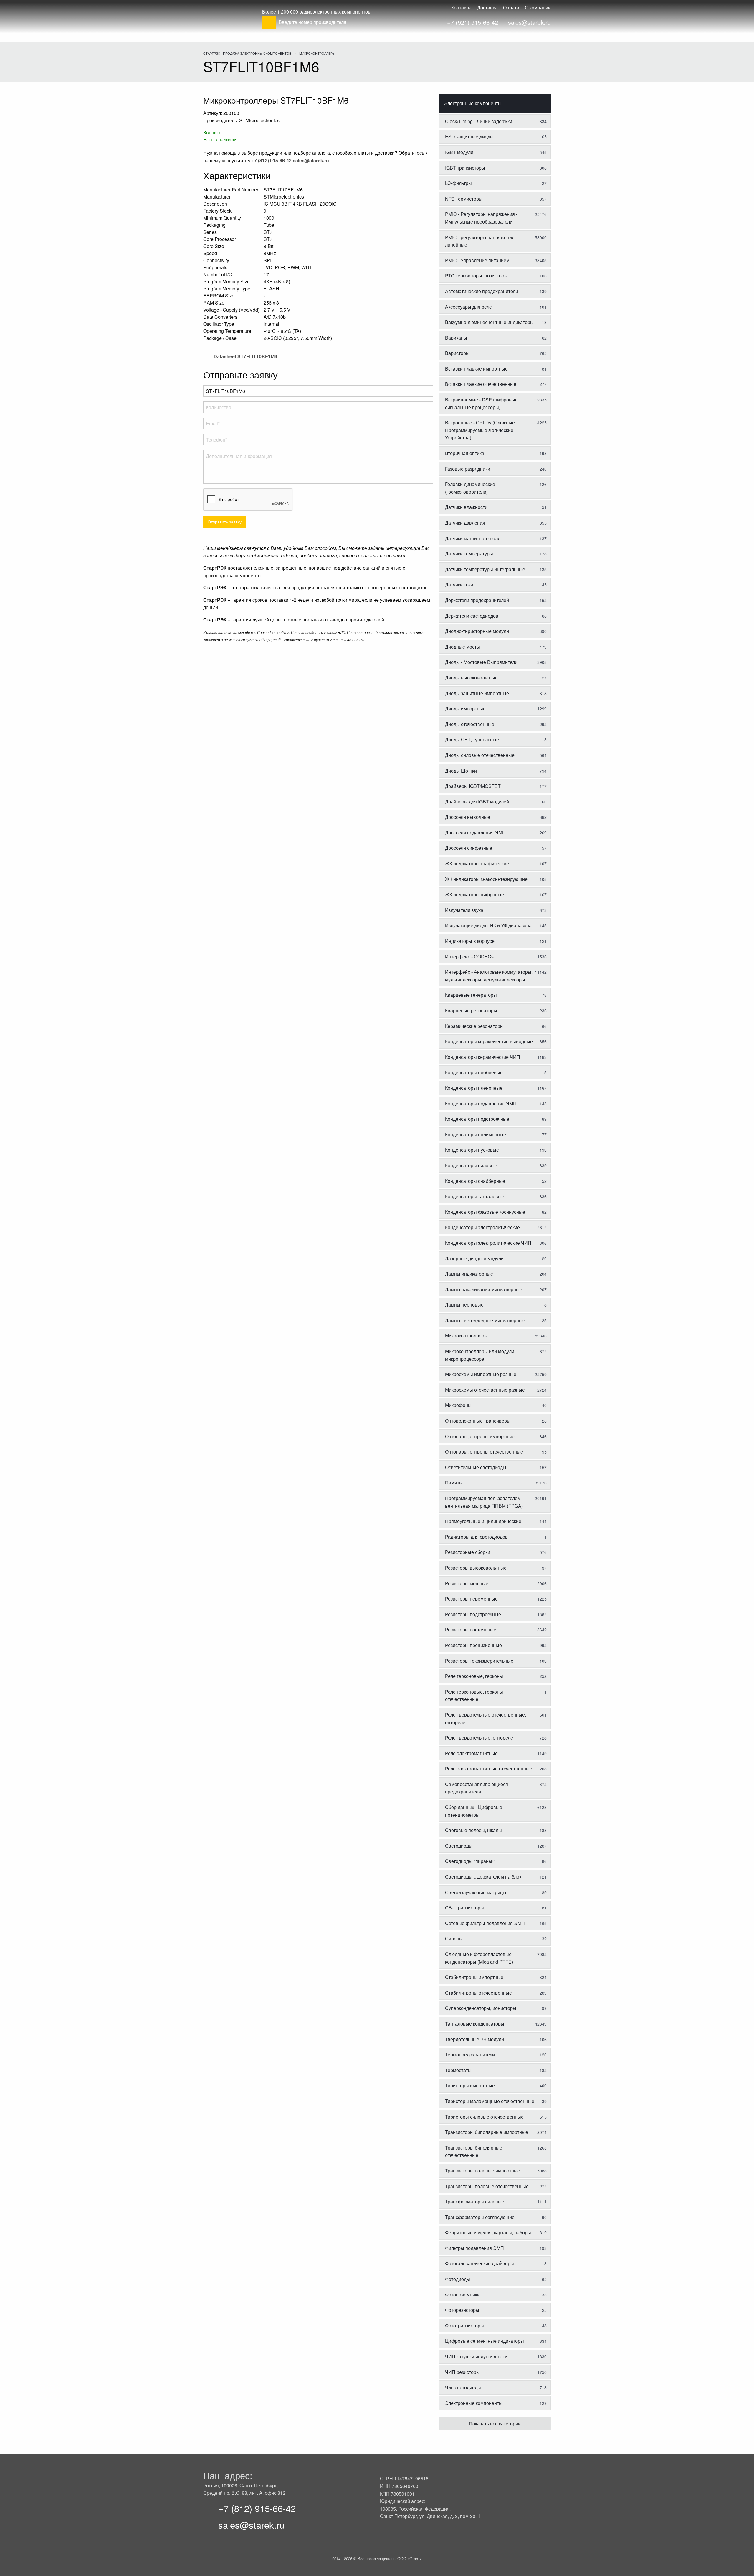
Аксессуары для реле (496, 307)
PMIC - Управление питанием (496, 260)
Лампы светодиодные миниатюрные (496, 1320)
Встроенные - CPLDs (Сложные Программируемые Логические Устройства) (496, 430)
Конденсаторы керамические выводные (496, 1041)
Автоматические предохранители (496, 291)
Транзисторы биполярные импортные (496, 2132)
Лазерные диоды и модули (496, 1258)
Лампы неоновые (496, 1305)
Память (496, 1483)
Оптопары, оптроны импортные (496, 1436)
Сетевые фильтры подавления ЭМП (496, 1923)
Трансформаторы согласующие (496, 2217)
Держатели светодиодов (496, 616)
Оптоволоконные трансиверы (496, 1421)
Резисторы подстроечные (496, 1614)
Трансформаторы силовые (496, 2201)
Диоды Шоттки (496, 771)
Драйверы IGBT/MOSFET (496, 786)
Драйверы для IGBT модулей (496, 802)
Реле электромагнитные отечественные (496, 1769)
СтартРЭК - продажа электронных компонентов (247, 53)
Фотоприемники (496, 2295)
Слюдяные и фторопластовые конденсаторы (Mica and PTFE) (496, 1958)
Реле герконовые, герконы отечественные (496, 1695)
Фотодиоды (496, 2279)
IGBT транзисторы (496, 168)
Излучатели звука (496, 910)
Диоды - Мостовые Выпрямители (496, 662)
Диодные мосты (496, 647)
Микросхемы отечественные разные (496, 1390)
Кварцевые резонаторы (496, 1010)
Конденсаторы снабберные (496, 1181)
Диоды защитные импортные (496, 693)
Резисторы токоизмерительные (496, 1661)
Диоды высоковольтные (496, 678)
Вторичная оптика (496, 453)
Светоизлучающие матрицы (496, 1892)
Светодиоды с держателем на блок (496, 1877)
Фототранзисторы (496, 2325)
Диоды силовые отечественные (496, 755)
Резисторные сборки (496, 1552)
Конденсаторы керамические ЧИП (496, 1057)
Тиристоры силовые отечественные (496, 2117)
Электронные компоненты (473, 103)
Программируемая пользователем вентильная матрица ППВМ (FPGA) (496, 1502)
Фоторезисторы (496, 2310)
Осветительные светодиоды (496, 1467)
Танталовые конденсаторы (496, 2024)
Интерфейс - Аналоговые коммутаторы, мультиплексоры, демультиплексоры (496, 976)
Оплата (511, 8)
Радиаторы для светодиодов (496, 1537)
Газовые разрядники (496, 469)
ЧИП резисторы (496, 2372)
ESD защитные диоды (496, 137)
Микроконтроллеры (317, 53)
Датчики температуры (496, 554)
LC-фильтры (496, 183)
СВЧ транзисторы (496, 1908)
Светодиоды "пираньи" (496, 1861)
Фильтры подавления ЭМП (496, 2248)
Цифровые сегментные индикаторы (496, 2341)
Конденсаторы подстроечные (496, 1119)
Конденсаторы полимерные (496, 1134)
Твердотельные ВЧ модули (496, 2039)
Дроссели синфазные (496, 848)
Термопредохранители (496, 2055)
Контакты (461, 8)
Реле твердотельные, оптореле (496, 1738)
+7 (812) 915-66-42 (257, 2508)
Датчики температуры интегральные (496, 569)
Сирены (496, 1938)
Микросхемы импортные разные (496, 1374)
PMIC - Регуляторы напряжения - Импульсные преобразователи (496, 218)
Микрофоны (496, 1405)
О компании (538, 8)
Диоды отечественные (496, 724)
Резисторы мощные (496, 1583)
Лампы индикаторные (496, 1274)
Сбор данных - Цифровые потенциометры (496, 1811)
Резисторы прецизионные (496, 1645)
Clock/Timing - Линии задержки (496, 121)
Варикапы (496, 338)
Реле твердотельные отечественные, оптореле (496, 1718)
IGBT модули (496, 152)
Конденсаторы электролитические (496, 1227)
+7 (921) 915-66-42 (473, 22)
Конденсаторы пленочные (496, 1088)
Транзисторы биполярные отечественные (496, 2151)
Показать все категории (495, 2424)
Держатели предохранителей (496, 600)
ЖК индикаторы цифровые (496, 894)
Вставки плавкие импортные (496, 369)
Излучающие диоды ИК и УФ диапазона (496, 925)
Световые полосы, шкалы (496, 1830)
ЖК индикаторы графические (496, 863)
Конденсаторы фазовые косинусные (496, 1212)
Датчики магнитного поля (496, 538)
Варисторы (496, 353)
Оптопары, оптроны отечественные (496, 1452)
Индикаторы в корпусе (496, 941)
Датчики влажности (496, 507)
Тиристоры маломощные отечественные (496, 2101)
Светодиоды (496, 1846)
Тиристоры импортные (496, 2085)
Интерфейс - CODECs (496, 957)
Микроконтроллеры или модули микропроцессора (496, 1355)
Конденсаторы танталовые (496, 1196)
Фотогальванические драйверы (496, 2263)
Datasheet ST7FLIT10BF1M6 (245, 356)
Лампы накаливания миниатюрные (496, 1289)
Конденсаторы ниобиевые (496, 1072)
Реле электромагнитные (496, 1753)
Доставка (487, 8)
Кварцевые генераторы (496, 995)
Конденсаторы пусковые (496, 1150)
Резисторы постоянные (496, 1630)
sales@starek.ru (529, 22)
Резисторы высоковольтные (496, 1568)
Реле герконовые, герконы (496, 1676)
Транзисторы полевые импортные (496, 2171)
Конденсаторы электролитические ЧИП (496, 1243)
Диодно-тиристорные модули (496, 631)
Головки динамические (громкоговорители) (496, 488)
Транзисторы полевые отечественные (496, 2186)
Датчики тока (496, 585)
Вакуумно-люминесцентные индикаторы (496, 322)
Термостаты (496, 2070)
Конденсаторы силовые (496, 1165)
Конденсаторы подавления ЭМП (496, 1103)
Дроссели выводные (496, 817)
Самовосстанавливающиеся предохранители (496, 1788)
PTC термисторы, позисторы (496, 276)
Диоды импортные (496, 709)
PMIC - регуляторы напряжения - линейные (496, 241)
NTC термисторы (496, 199)
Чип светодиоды (496, 2387)
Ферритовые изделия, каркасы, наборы (496, 2232)
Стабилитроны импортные (496, 1977)
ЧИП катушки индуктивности (496, 2356)
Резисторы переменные (496, 1599)
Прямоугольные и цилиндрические (496, 1521)
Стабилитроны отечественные (496, 1993)
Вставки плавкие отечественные (496, 384)
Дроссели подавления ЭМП (496, 833)
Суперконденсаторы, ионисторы (496, 2008)
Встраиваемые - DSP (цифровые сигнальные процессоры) (496, 403)
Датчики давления (496, 523)
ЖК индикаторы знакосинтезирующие (496, 879)
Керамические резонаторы (496, 1026)
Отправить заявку (225, 521)
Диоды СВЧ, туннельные (496, 739)
